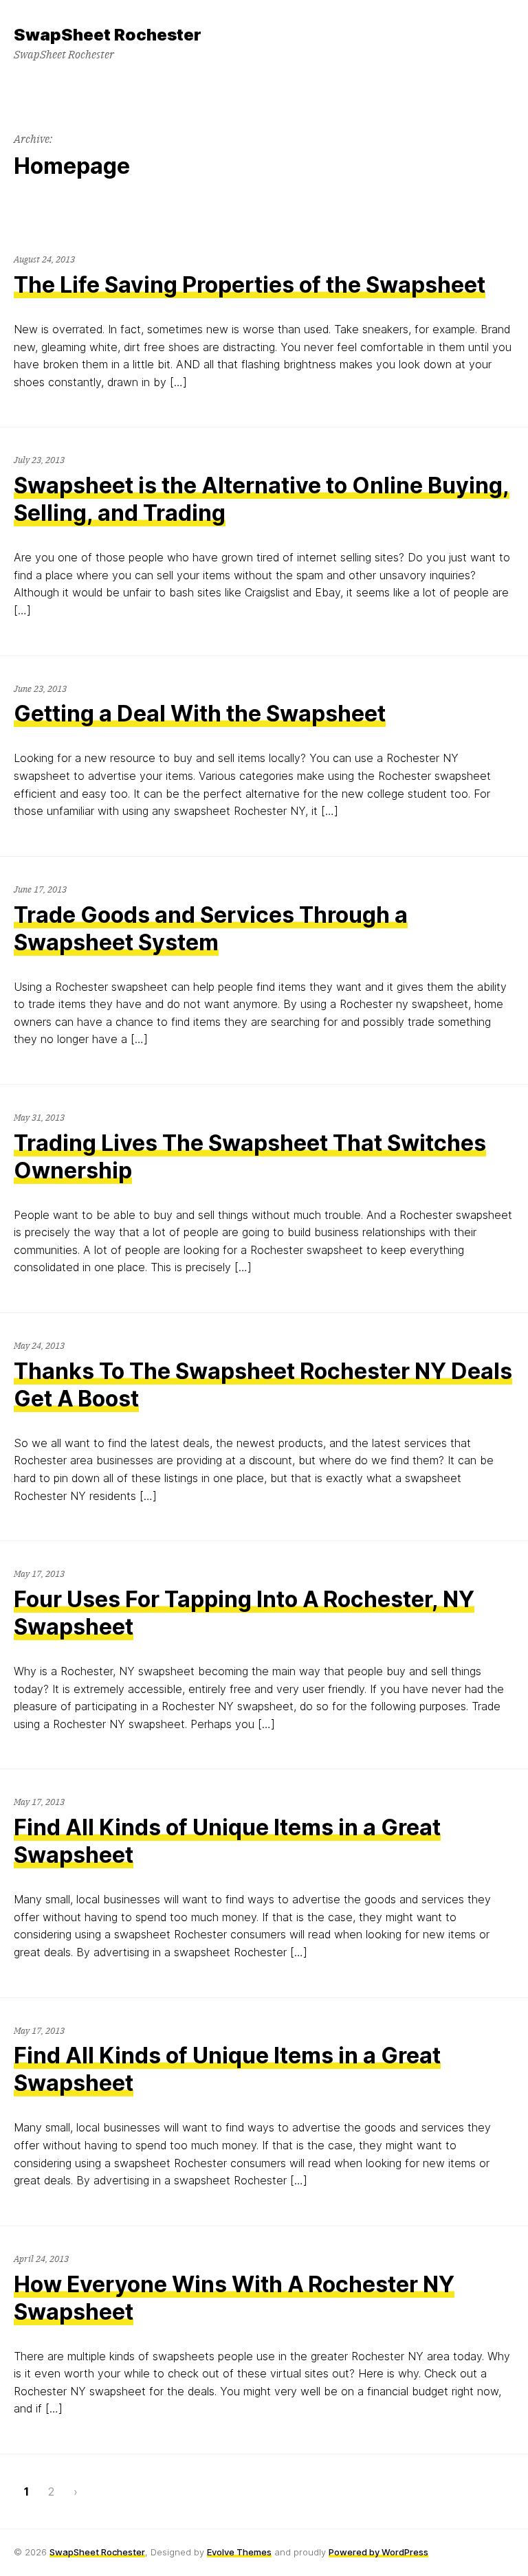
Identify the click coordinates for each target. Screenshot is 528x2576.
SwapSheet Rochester (97, 2552)
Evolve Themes (239, 2552)
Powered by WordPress (378, 2552)
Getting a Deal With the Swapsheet (200, 714)
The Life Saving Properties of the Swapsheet (250, 285)
